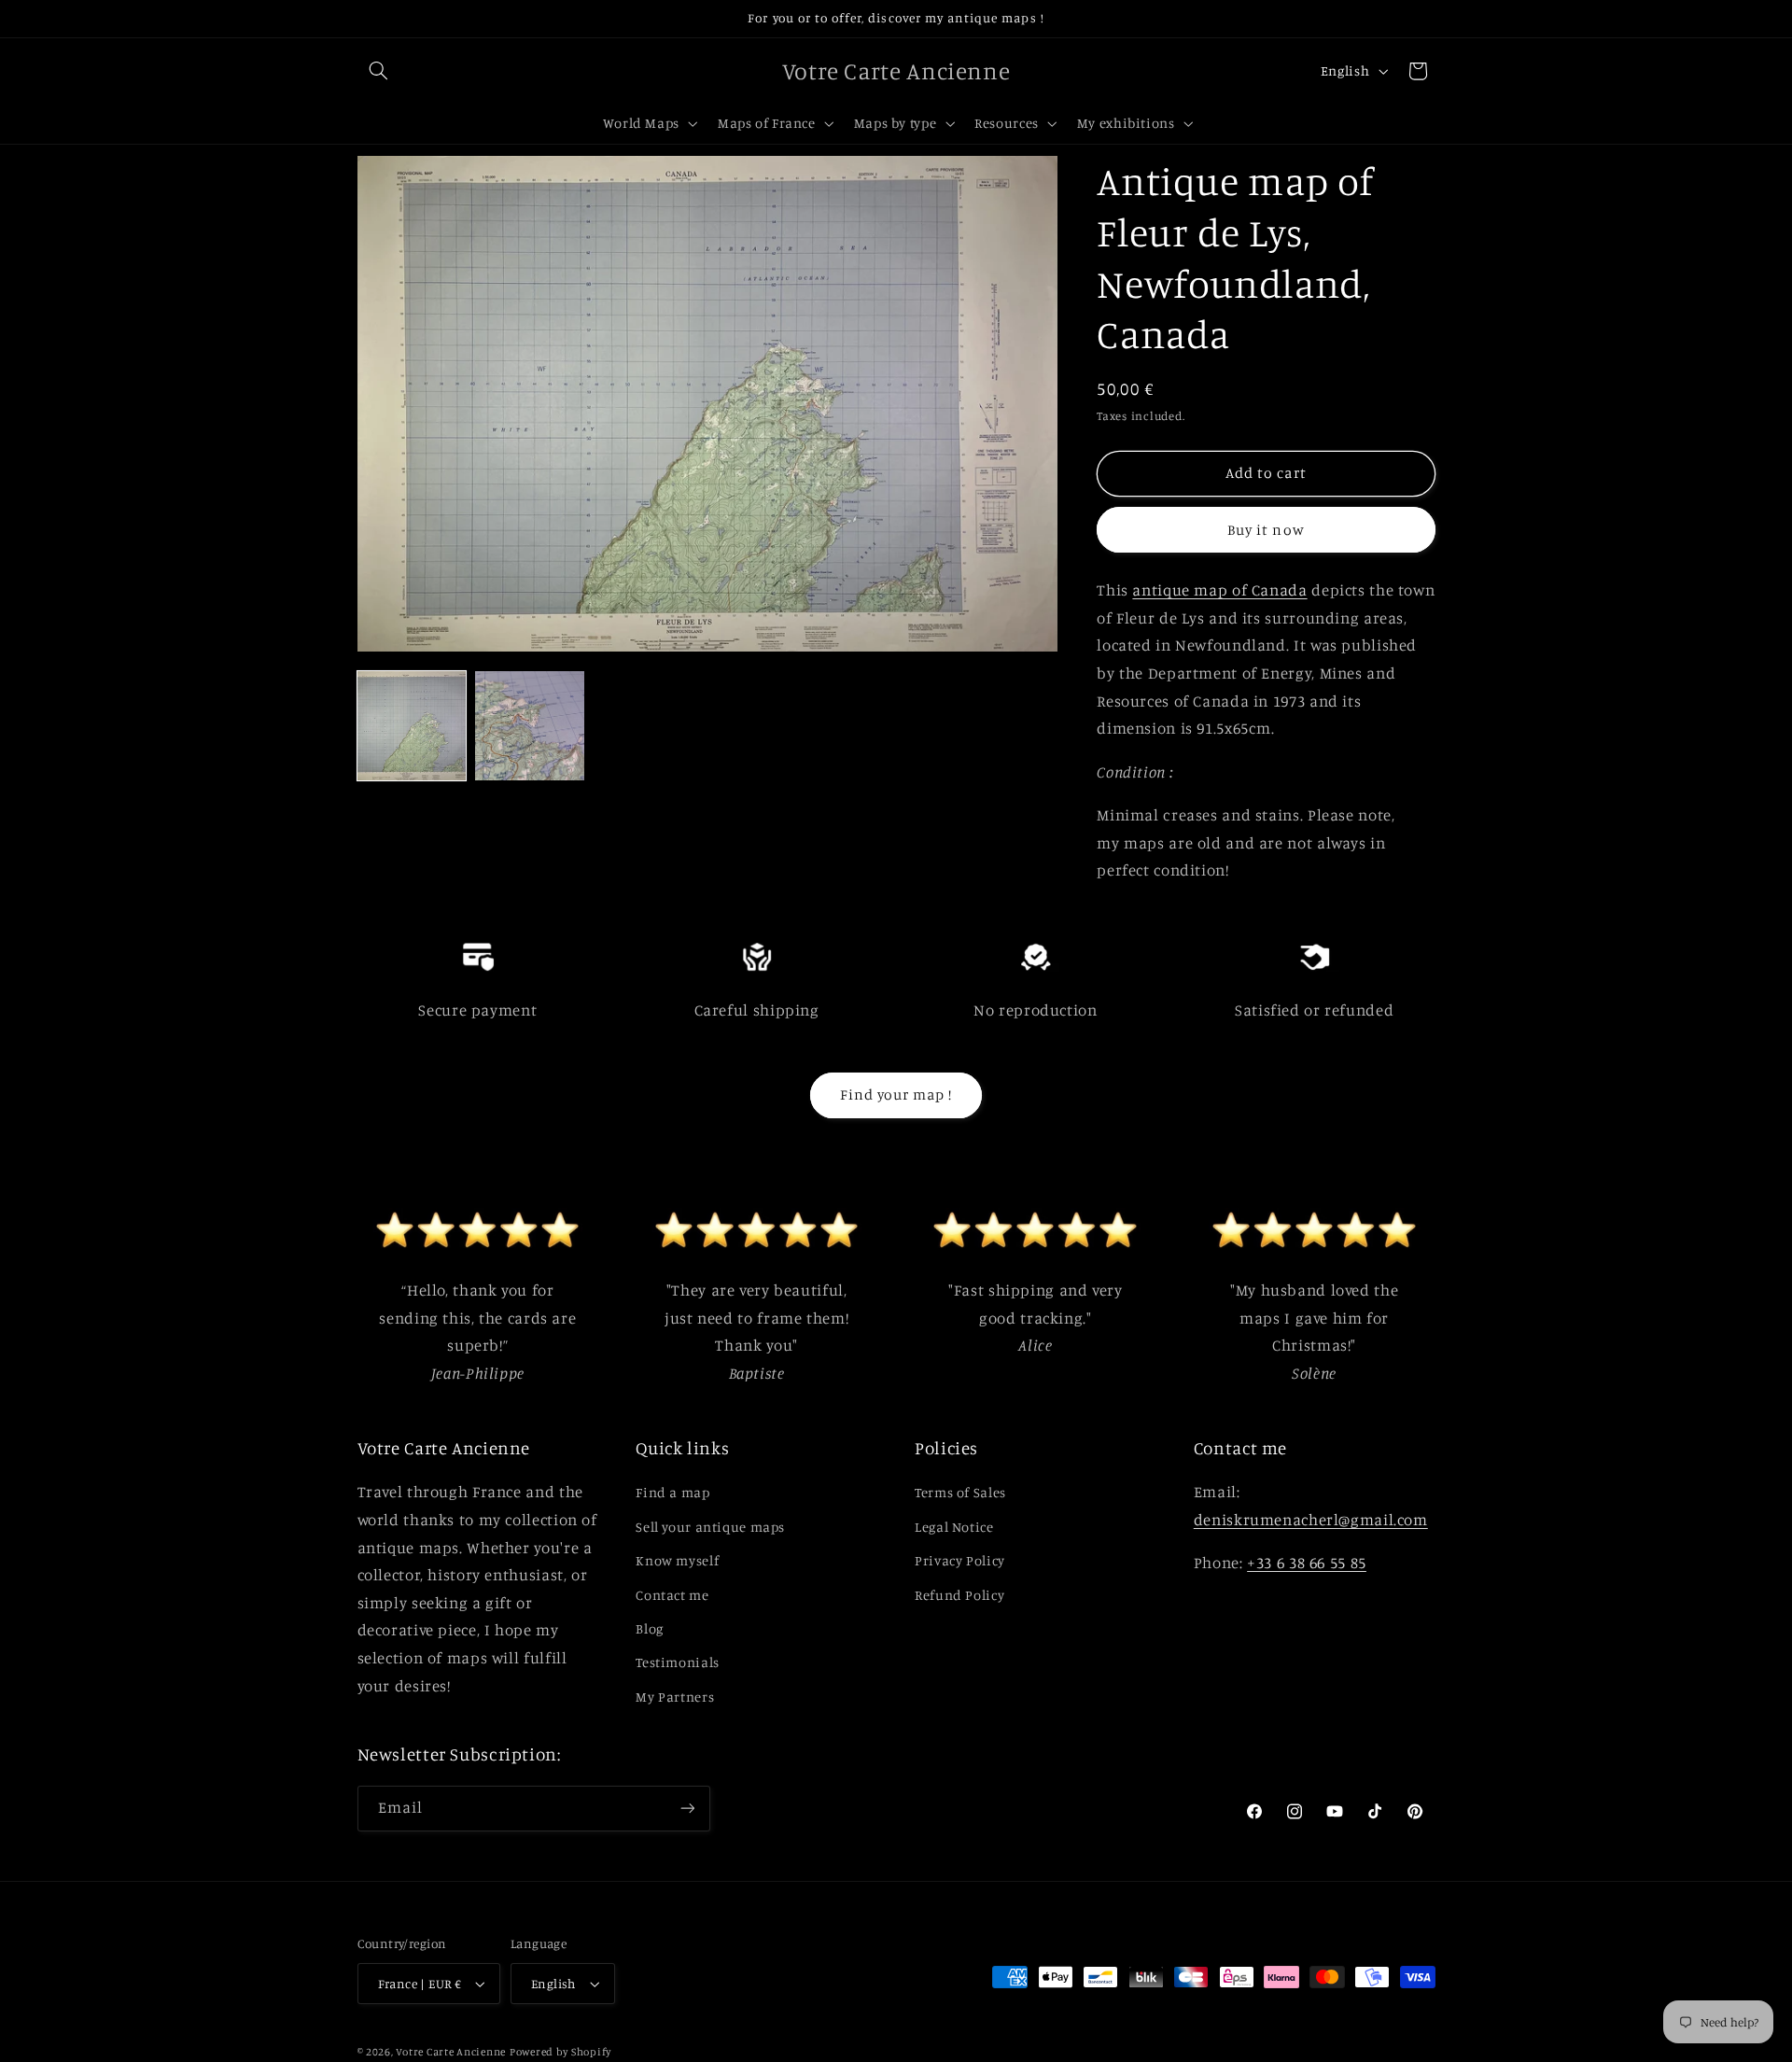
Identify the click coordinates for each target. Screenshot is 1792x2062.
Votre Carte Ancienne (451, 2052)
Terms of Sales (960, 1492)
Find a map (672, 1492)
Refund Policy (959, 1595)
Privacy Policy (960, 1560)
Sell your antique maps (710, 1527)
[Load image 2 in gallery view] (529, 725)
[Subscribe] (687, 1809)
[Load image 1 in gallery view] (412, 725)
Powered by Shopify (560, 2052)
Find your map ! (896, 1094)
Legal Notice (954, 1527)
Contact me (672, 1595)
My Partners (675, 1697)
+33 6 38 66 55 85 (1307, 1563)
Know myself (677, 1560)
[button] (379, 71)
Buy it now (1266, 529)
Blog (650, 1628)
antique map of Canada (1219, 590)
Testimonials (678, 1662)
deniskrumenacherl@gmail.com (1311, 1520)
